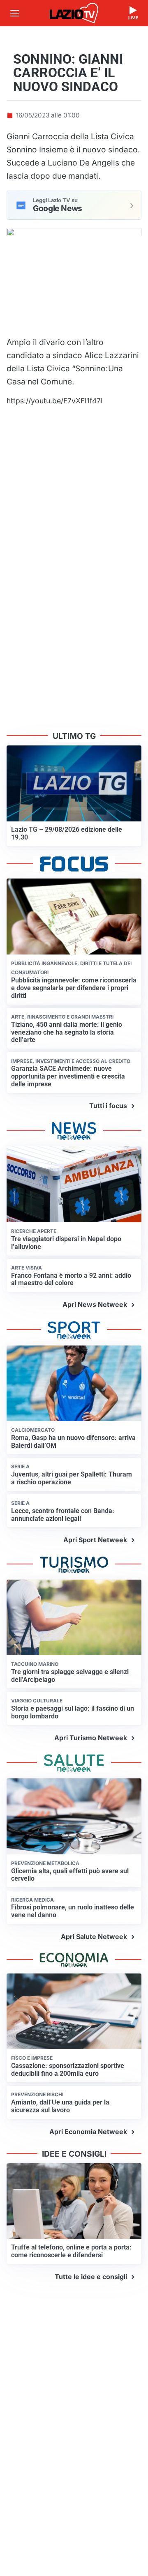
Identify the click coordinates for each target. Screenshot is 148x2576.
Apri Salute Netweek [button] (94, 1937)
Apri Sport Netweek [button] (95, 1540)
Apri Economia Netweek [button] (88, 2132)
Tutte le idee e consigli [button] (91, 2277)
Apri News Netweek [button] (95, 1304)
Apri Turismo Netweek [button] (91, 1738)
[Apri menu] (15, 13)
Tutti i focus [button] (108, 1106)
